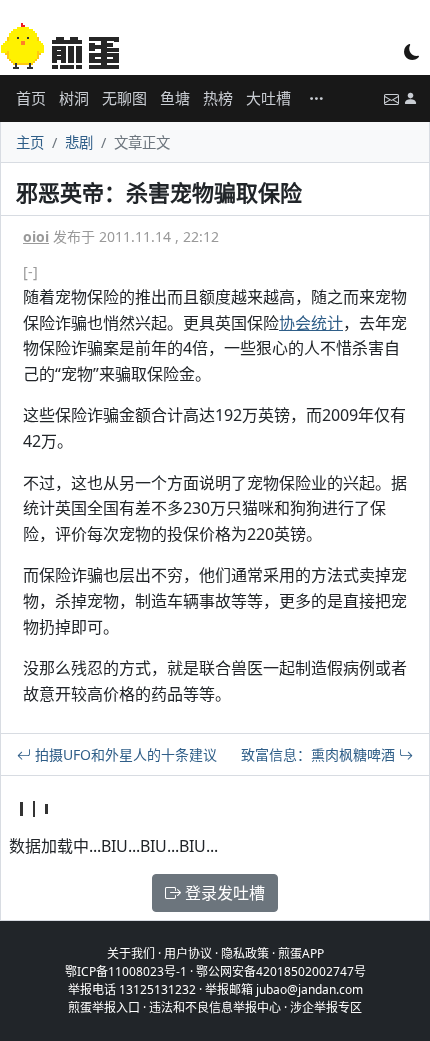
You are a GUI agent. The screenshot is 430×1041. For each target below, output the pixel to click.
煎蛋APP (301, 953)
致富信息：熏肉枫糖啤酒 (320, 754)
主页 (30, 142)
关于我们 (131, 953)
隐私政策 (245, 953)
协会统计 (311, 323)
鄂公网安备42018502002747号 (281, 971)
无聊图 (124, 98)
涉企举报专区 (326, 1007)
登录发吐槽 (223, 893)
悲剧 (79, 142)
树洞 (74, 98)
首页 (31, 98)
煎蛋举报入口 (104, 1007)
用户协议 (188, 953)
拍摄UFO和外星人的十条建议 (124, 754)
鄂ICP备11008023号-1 (126, 971)
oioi (36, 236)
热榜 (218, 98)
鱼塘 (175, 98)
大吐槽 (268, 98)
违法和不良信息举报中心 (215, 1007)
